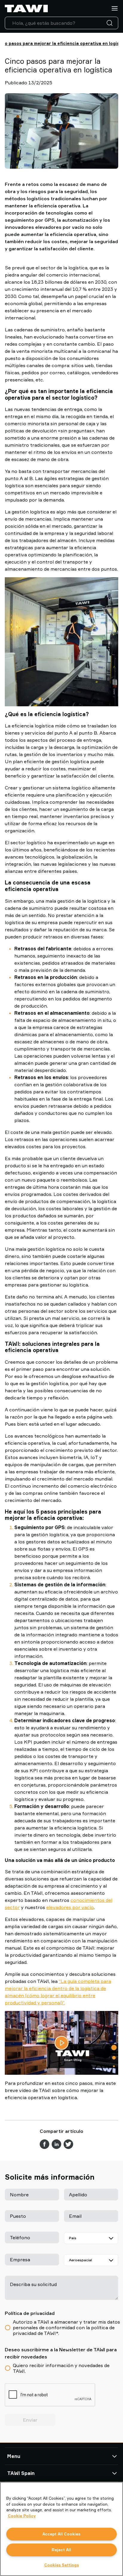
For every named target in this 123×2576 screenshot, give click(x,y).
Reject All (61, 2550)
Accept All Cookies (61, 2534)
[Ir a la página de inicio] (26, 8)
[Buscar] (111, 23)
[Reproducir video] (61, 2043)
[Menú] (115, 8)
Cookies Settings (61, 2565)
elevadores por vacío (70, 1907)
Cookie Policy (22, 2516)
